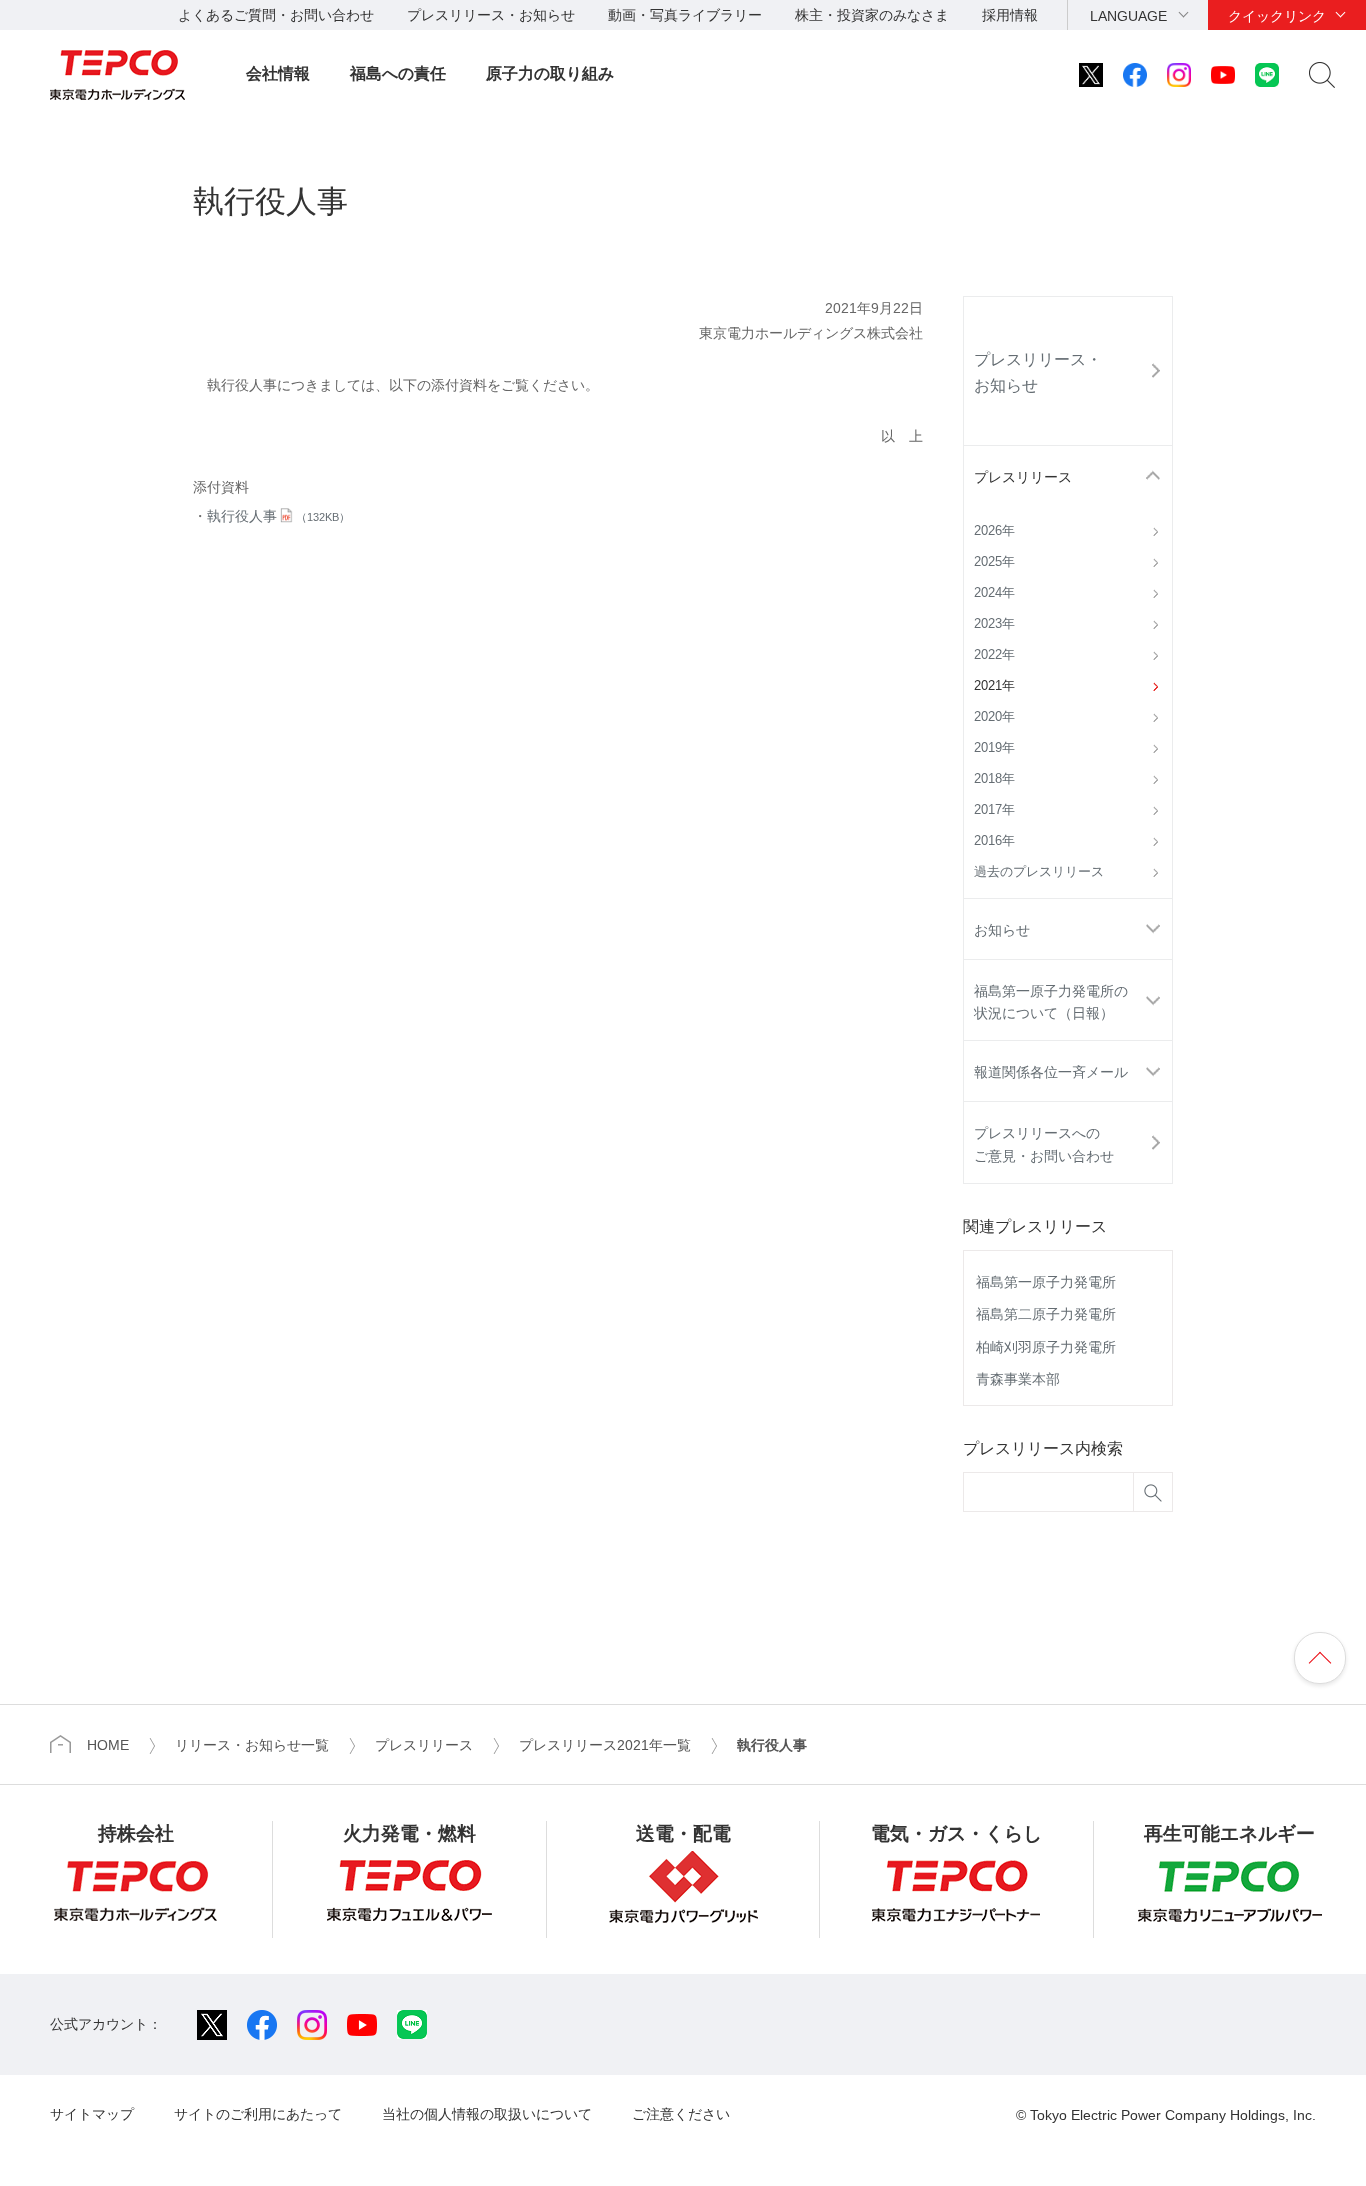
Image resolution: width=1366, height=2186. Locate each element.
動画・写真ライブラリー (685, 15)
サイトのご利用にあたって (258, 2114)
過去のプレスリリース (1039, 872)
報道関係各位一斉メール (1051, 1072)
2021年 (994, 686)
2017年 (994, 810)
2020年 (994, 717)
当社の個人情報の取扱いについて (487, 2114)
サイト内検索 (1322, 75)
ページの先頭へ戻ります (1320, 1658)
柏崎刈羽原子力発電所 (1046, 1347)
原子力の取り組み (550, 73)
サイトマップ (92, 2114)
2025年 (994, 562)
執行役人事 (278, 516)
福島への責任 (398, 73)
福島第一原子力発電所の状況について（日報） (1051, 1002)
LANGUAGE (1128, 16)
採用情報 (1010, 15)
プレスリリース (1023, 477)
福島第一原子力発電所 (1046, 1282)
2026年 (994, 531)
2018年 (994, 779)
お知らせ (1002, 930)
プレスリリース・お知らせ (491, 15)
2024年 (994, 593)
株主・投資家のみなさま (872, 15)
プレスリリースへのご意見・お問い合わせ (1044, 1144)
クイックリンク (1277, 16)
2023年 (994, 624)
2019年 (994, 748)
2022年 (994, 655)
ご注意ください (681, 2114)
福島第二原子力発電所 (1046, 1314)
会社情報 (278, 73)
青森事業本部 (1018, 1379)
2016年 (994, 841)
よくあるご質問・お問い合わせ (276, 15)
